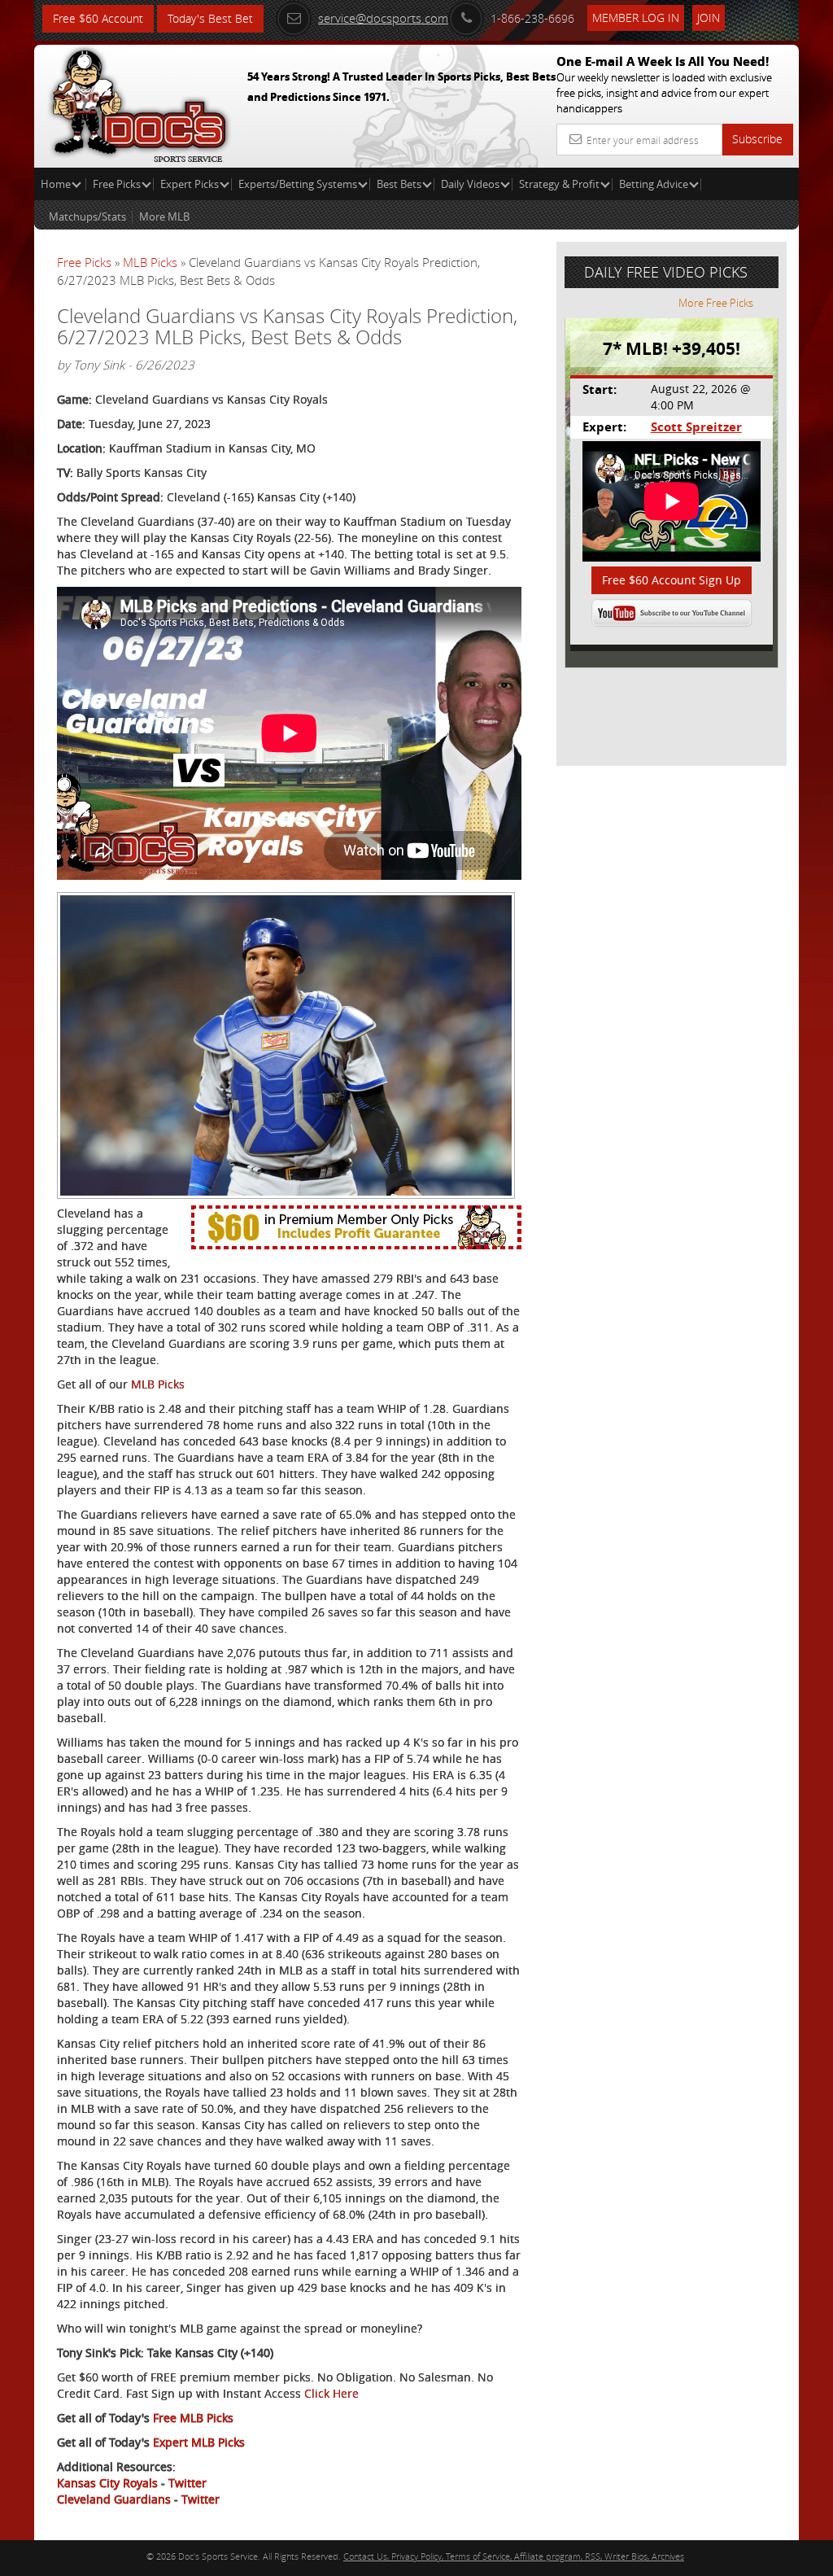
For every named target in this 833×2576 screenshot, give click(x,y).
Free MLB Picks (193, 2418)
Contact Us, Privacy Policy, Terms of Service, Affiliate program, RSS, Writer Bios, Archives (514, 2556)
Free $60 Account (98, 18)
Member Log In (636, 17)
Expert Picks (190, 184)
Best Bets (399, 184)
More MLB (164, 216)
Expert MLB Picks (199, 2442)
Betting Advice (654, 184)
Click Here (331, 2393)
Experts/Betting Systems (298, 184)
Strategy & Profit (559, 184)
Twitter (188, 2483)
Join (709, 17)
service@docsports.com (383, 18)
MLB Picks (150, 262)
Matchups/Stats (87, 216)
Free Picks (117, 184)
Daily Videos (470, 184)
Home (57, 184)
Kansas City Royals (107, 2483)
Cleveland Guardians (114, 2499)
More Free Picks (716, 303)
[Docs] (139, 102)
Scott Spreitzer (696, 427)
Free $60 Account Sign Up (672, 580)
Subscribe (757, 139)
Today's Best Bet (210, 18)
